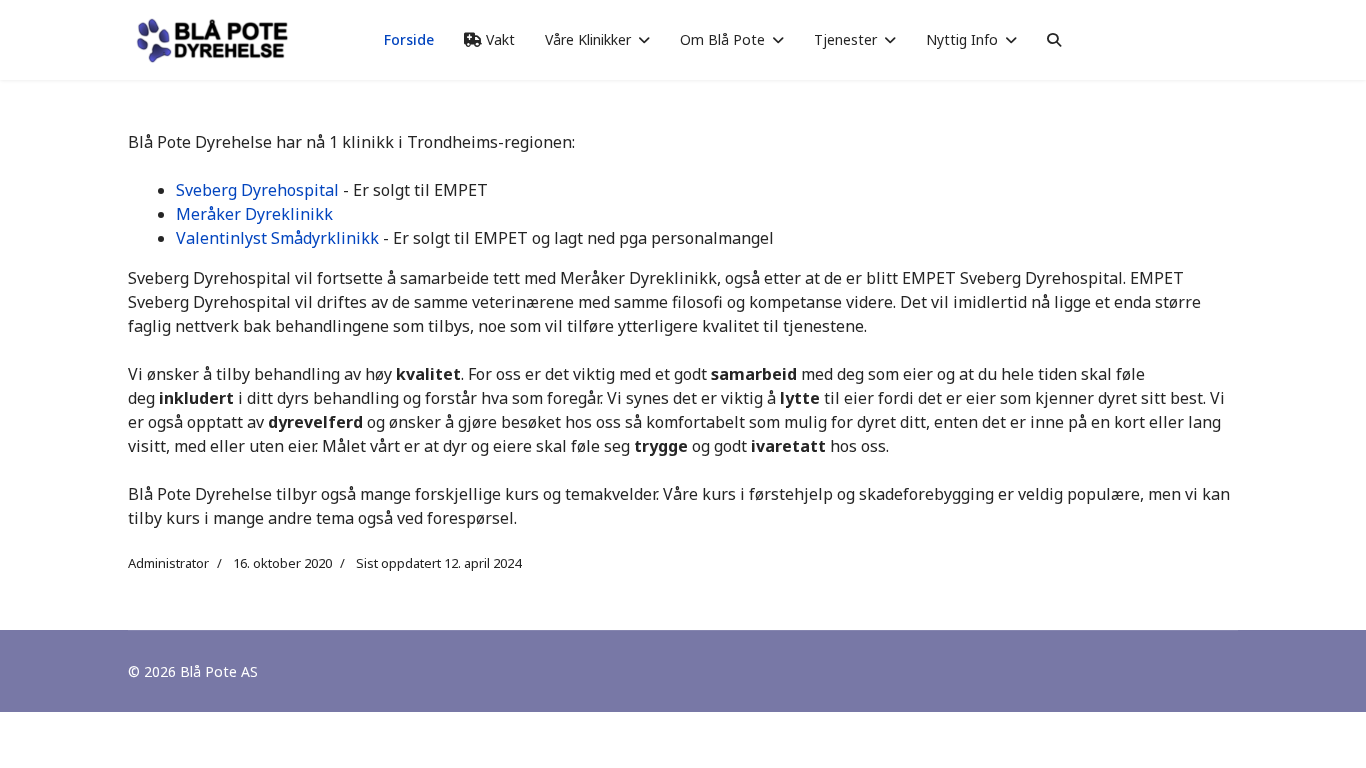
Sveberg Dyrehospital (257, 190)
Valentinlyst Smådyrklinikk (277, 238)
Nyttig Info (962, 39)
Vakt (498, 39)
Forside (409, 39)
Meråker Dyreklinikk (254, 214)
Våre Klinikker (588, 39)
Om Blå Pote (722, 39)
